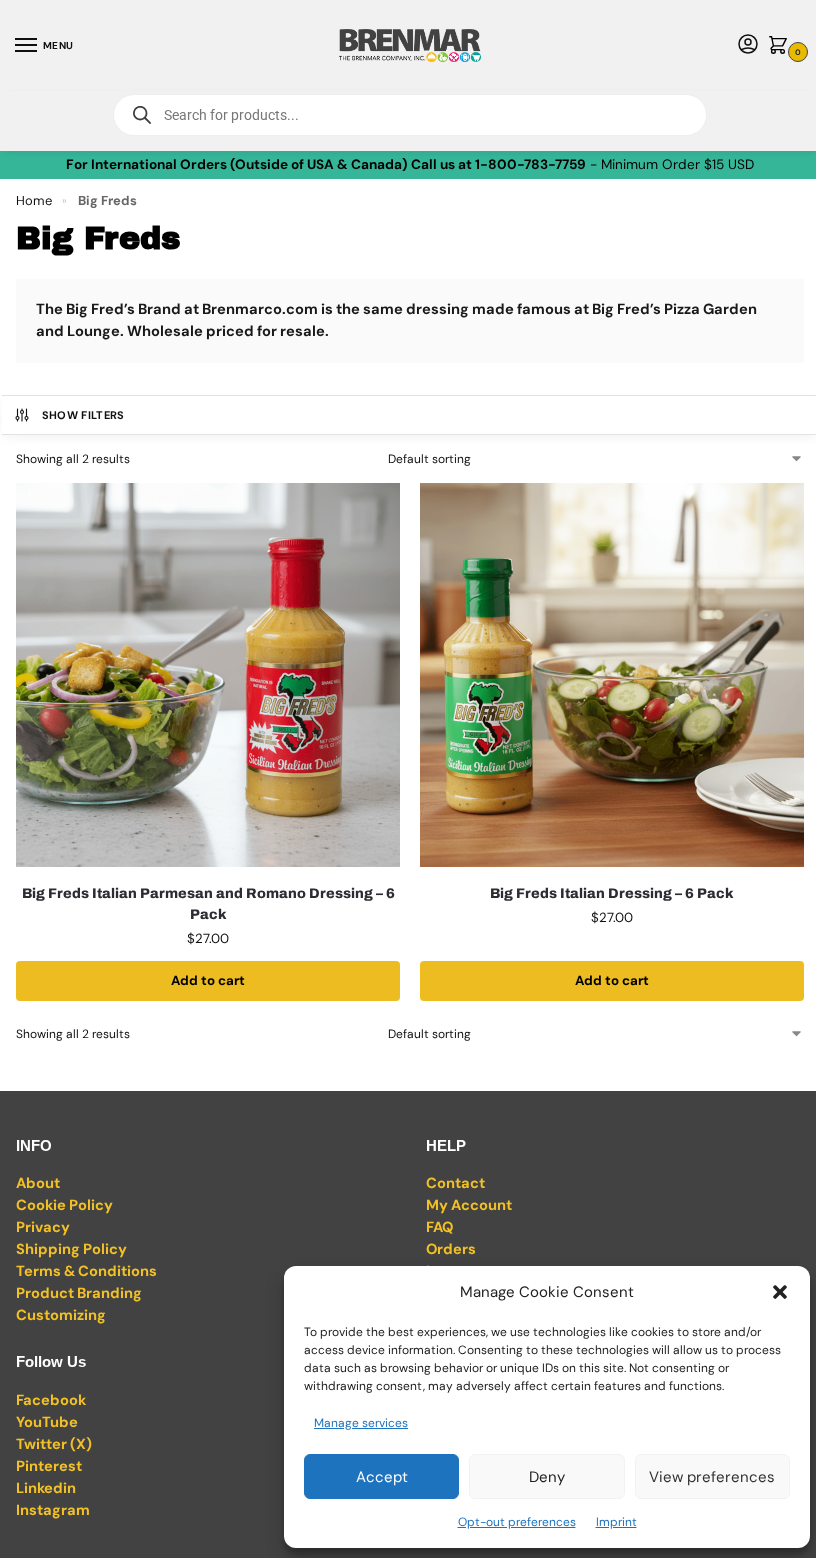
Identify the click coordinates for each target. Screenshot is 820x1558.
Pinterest (49, 1466)
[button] (780, 1292)
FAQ (439, 1227)
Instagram (53, 1510)
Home (34, 200)
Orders (451, 1249)
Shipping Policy (71, 1249)
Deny (547, 1477)
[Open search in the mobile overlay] (410, 115)
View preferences (712, 1477)
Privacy (43, 1227)
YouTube (47, 1422)
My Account (469, 1205)
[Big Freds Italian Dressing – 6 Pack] (612, 675)
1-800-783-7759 (530, 164)
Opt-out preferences (517, 1522)
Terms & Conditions (86, 1271)
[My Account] (748, 45)
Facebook (51, 1400)
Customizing (61, 1315)
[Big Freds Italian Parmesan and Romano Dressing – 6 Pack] (208, 675)
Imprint (616, 1522)
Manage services (361, 1423)
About (38, 1183)
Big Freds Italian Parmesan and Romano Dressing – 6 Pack (208, 904)
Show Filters (83, 415)
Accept (382, 1477)
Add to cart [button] (208, 980)
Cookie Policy (64, 1205)
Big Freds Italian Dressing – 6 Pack (612, 893)
